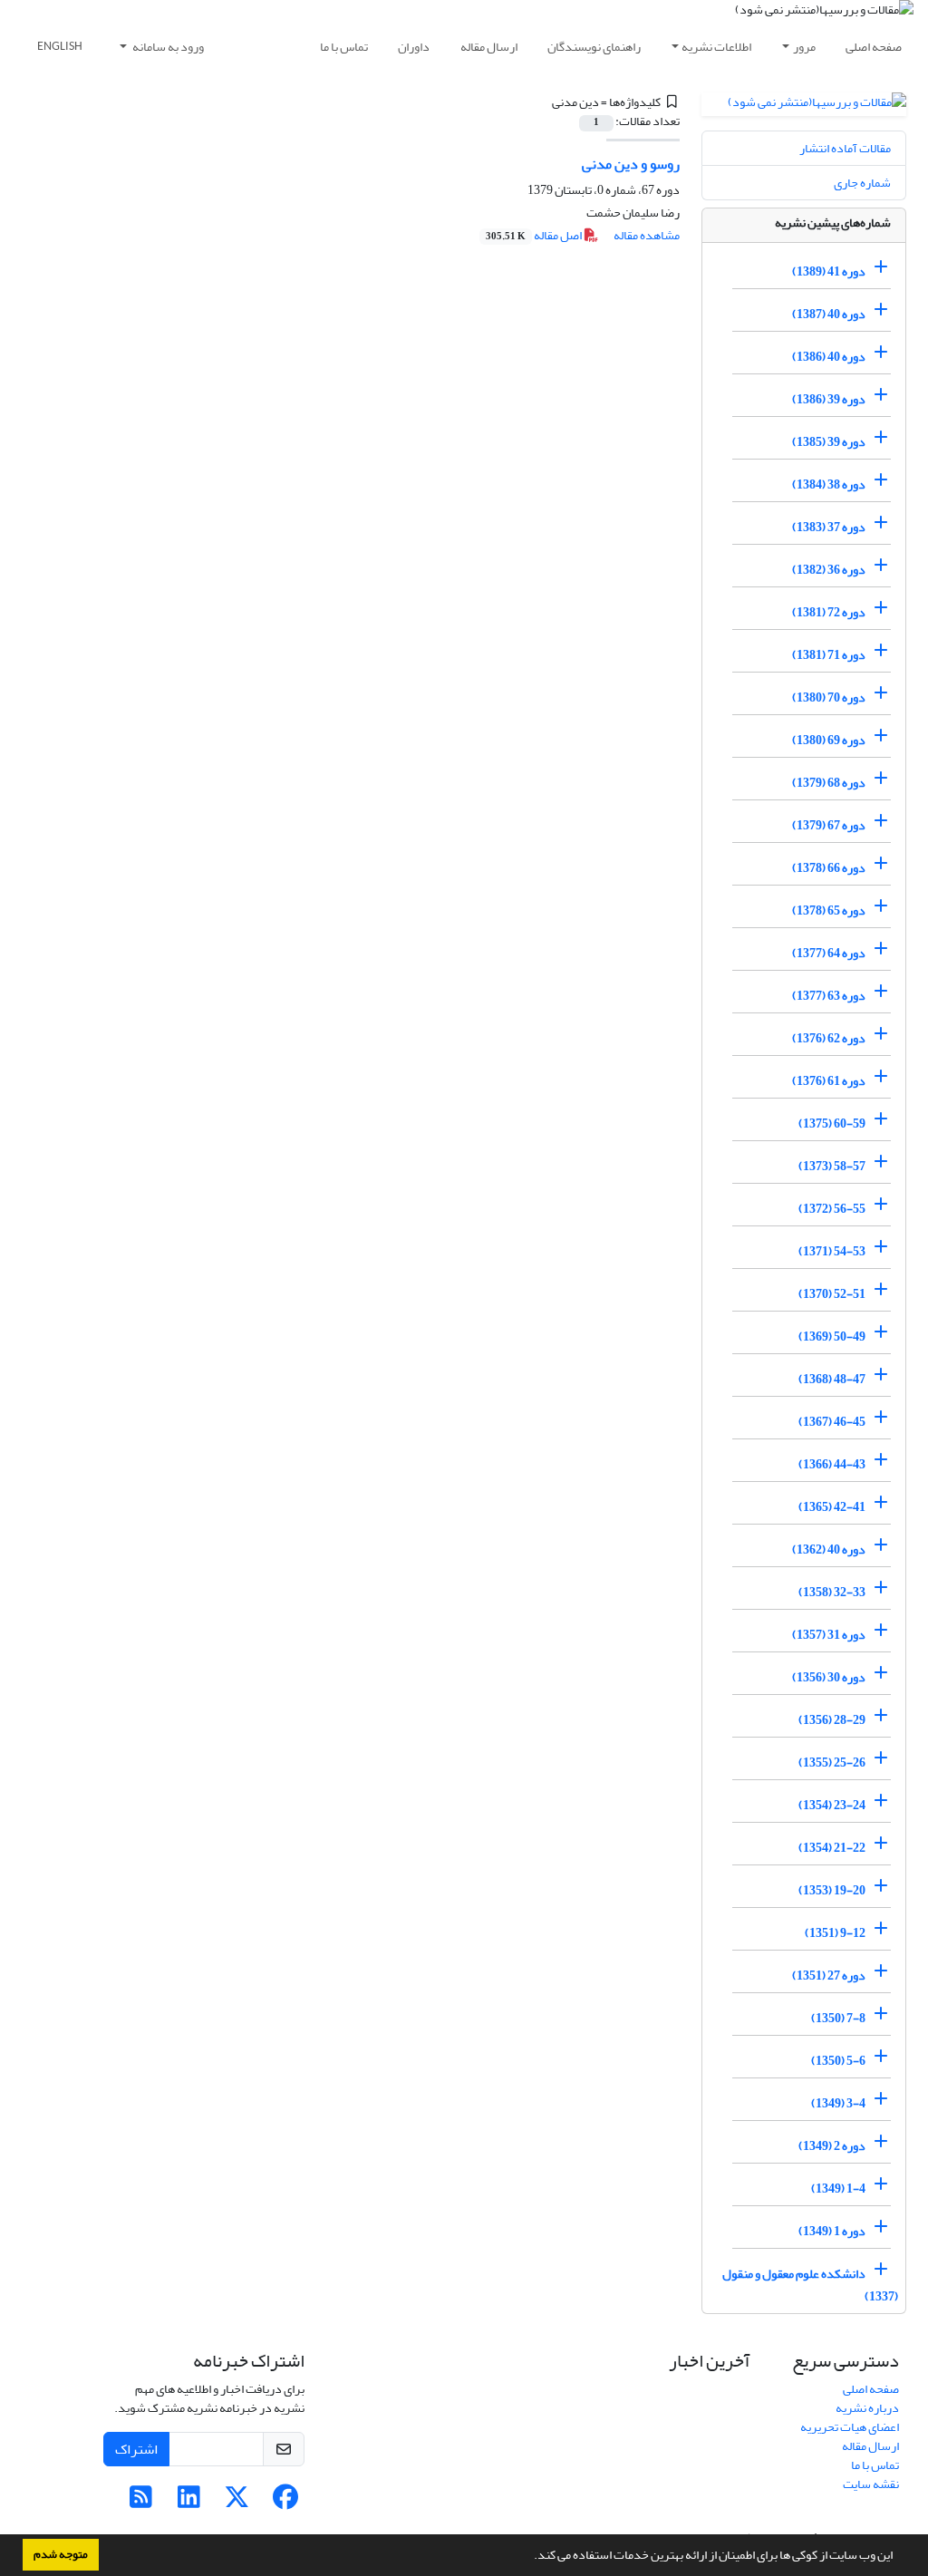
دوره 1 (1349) (832, 2231)
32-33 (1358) (832, 1592)
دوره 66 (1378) (829, 868)
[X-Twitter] (237, 2502)
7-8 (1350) (838, 2018)
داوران (414, 47)
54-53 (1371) (832, 1251)
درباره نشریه (867, 2408)
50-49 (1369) (832, 1336)
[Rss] (141, 2502)
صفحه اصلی (874, 47)
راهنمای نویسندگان (594, 47)
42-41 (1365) (832, 1507)
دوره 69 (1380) (829, 740)
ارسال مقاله (489, 47)
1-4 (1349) (838, 2189)
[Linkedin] (189, 2502)
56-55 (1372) (832, 1209)
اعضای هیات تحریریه (850, 2427)
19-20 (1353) (832, 1890)
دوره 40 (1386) (829, 357)
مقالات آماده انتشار (845, 148)
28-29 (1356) (832, 1720)
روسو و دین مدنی (631, 164)
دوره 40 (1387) (829, 314)
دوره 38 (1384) (829, 484)
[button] (529, 2557)
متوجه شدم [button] (61, 2554)
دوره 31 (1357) (829, 1635)
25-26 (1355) (832, 1763)
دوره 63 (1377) (829, 996)
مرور (804, 47)
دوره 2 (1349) (832, 2146)
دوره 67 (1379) (829, 825)
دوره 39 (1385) (829, 442)
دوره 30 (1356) (829, 1677)
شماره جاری (862, 183)
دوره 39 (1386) (829, 399)
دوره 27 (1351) (829, 1976)
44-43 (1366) (832, 1464)
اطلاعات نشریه (716, 47)
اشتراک (136, 2449)
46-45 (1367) (832, 1422)
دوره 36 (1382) (829, 570)
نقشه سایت (871, 2484)
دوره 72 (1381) (829, 612)
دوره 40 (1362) (829, 1549)
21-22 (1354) (832, 1848)
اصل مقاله (535, 235)
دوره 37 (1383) (829, 527)
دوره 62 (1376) (829, 1038)
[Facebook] (285, 2502)
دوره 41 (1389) (829, 271)
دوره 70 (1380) (829, 697)
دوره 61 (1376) (829, 1081)
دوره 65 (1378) (829, 910)
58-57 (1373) (832, 1166)
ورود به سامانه (167, 47)
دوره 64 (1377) (829, 953)
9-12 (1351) (835, 1933)
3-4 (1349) (838, 2103)
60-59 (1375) (832, 1123)
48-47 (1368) (832, 1379)
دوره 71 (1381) (829, 655)
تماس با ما (344, 47)
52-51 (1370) (832, 1294)
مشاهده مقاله (647, 235)
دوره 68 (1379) (829, 783)
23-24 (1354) (832, 1805)
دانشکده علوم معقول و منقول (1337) (810, 2285)
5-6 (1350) (838, 2061)
